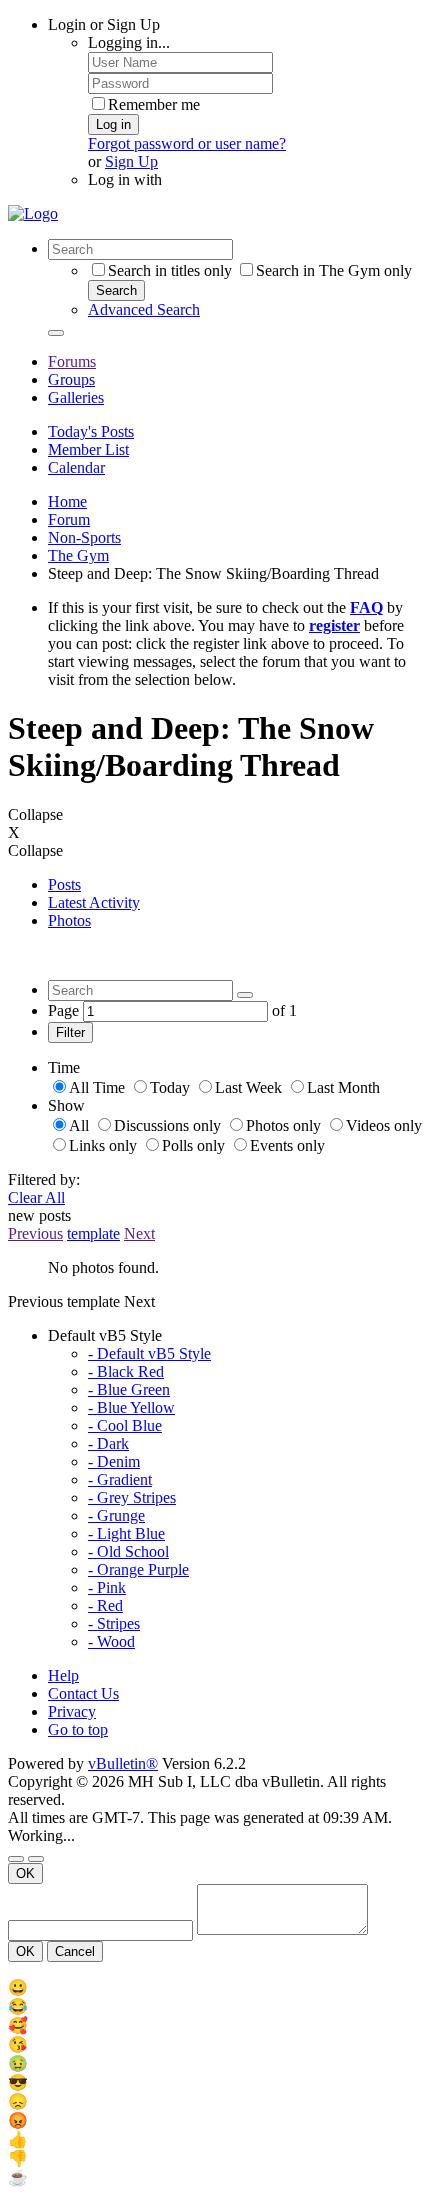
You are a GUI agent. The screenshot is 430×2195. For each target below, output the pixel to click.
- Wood (111, 1641)
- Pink (107, 1587)
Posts (64, 884)
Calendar (76, 467)
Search (116, 290)
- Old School (128, 1551)
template (93, 1233)
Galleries (76, 397)
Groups (71, 379)
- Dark (108, 1443)
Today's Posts (91, 431)
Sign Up (131, 161)
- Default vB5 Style (149, 1353)
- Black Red (126, 1371)
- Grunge (116, 1515)
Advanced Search (144, 309)
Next (139, 1233)
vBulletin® (123, 1763)
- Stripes (114, 1623)
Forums (72, 361)
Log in (113, 124)
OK (25, 1873)
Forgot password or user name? (187, 143)
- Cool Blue (125, 1425)
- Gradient (120, 1479)
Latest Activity (94, 902)
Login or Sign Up (104, 24)
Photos (69, 920)
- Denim (114, 1461)
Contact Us (83, 1693)
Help (63, 1675)
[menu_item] (215, 1987)
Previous (35, 1233)
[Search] (56, 333)
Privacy (72, 1711)
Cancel (75, 1951)
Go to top (78, 1729)
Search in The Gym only (334, 270)
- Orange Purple (138, 1569)
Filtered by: (44, 1179)
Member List (88, 449)
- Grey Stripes (132, 1497)
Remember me (154, 104)
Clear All (36, 1197)
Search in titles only (170, 270)
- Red (105, 1605)
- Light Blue (126, 1533)
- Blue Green (129, 1389)
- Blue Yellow (131, 1407)
